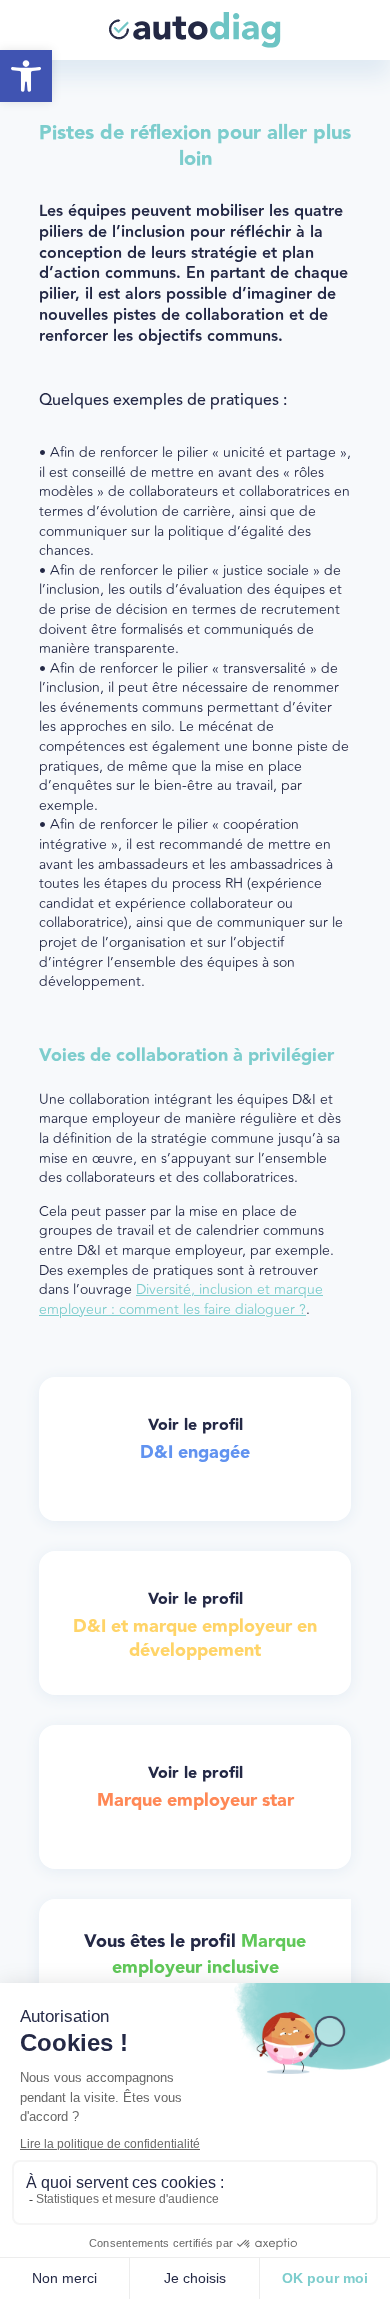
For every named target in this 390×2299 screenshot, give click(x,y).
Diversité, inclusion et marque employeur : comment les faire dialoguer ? (181, 1299)
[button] (26, 76)
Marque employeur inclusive (209, 1954)
